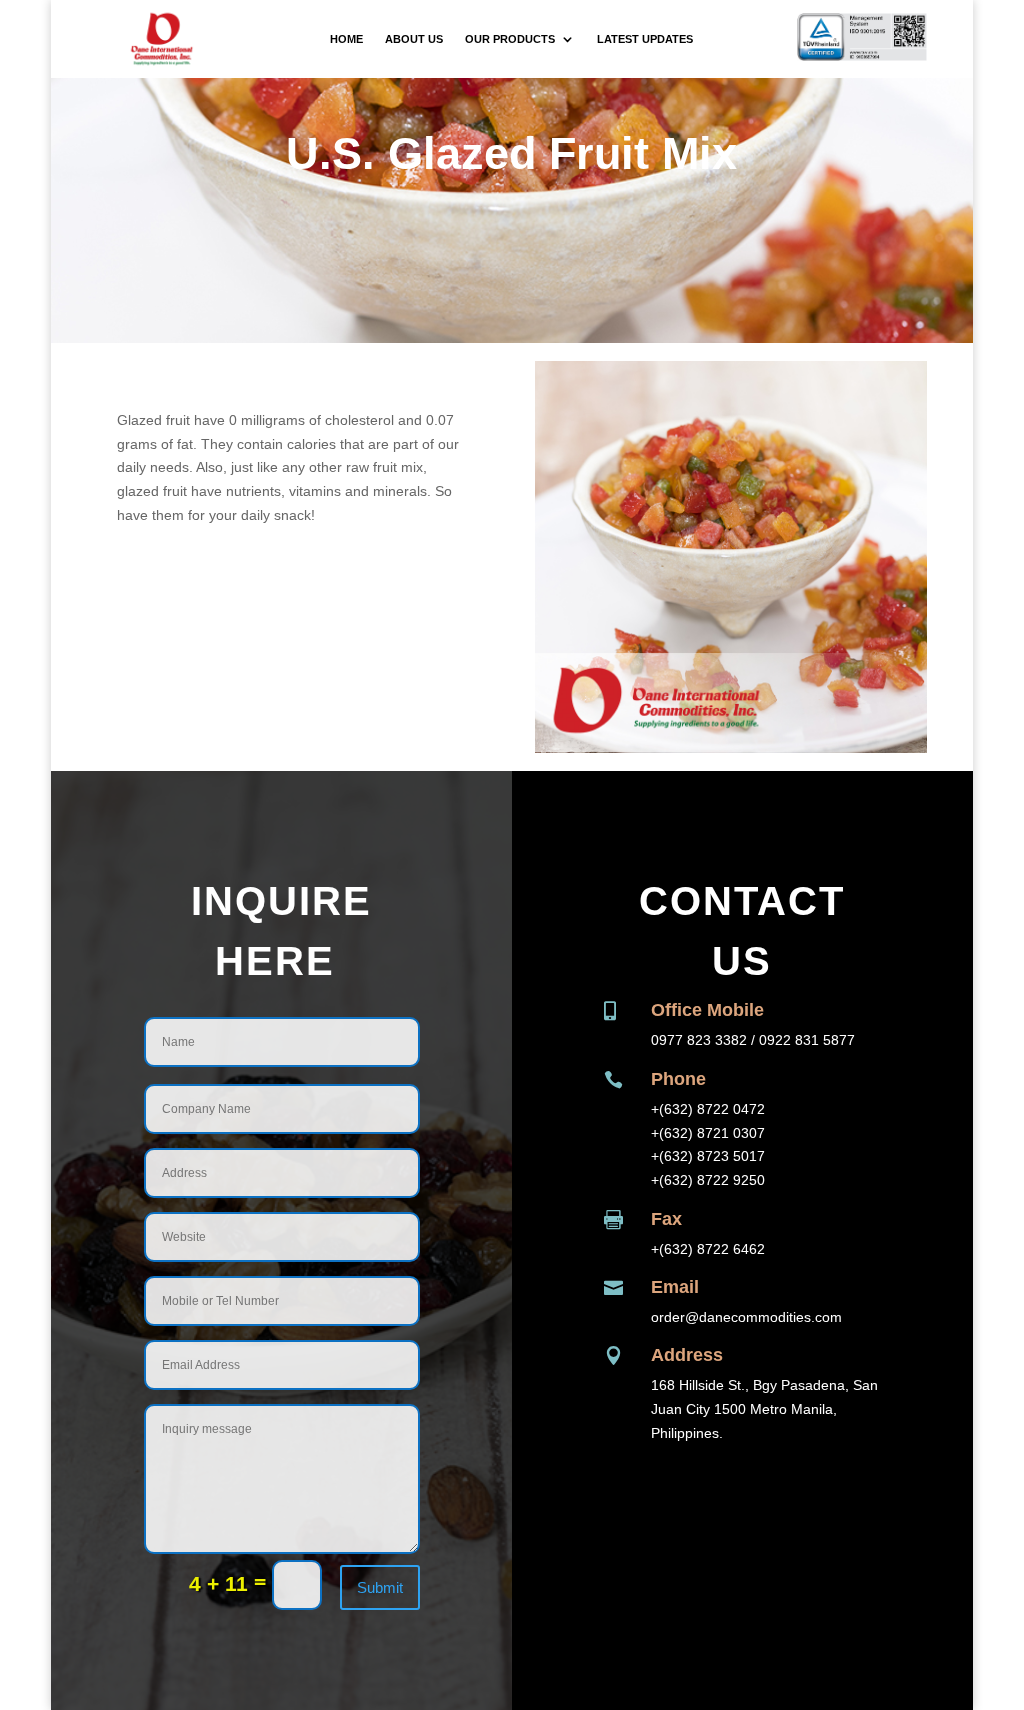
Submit (380, 1587)
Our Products (510, 39)
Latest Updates (645, 39)
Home (346, 39)
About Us (414, 39)
